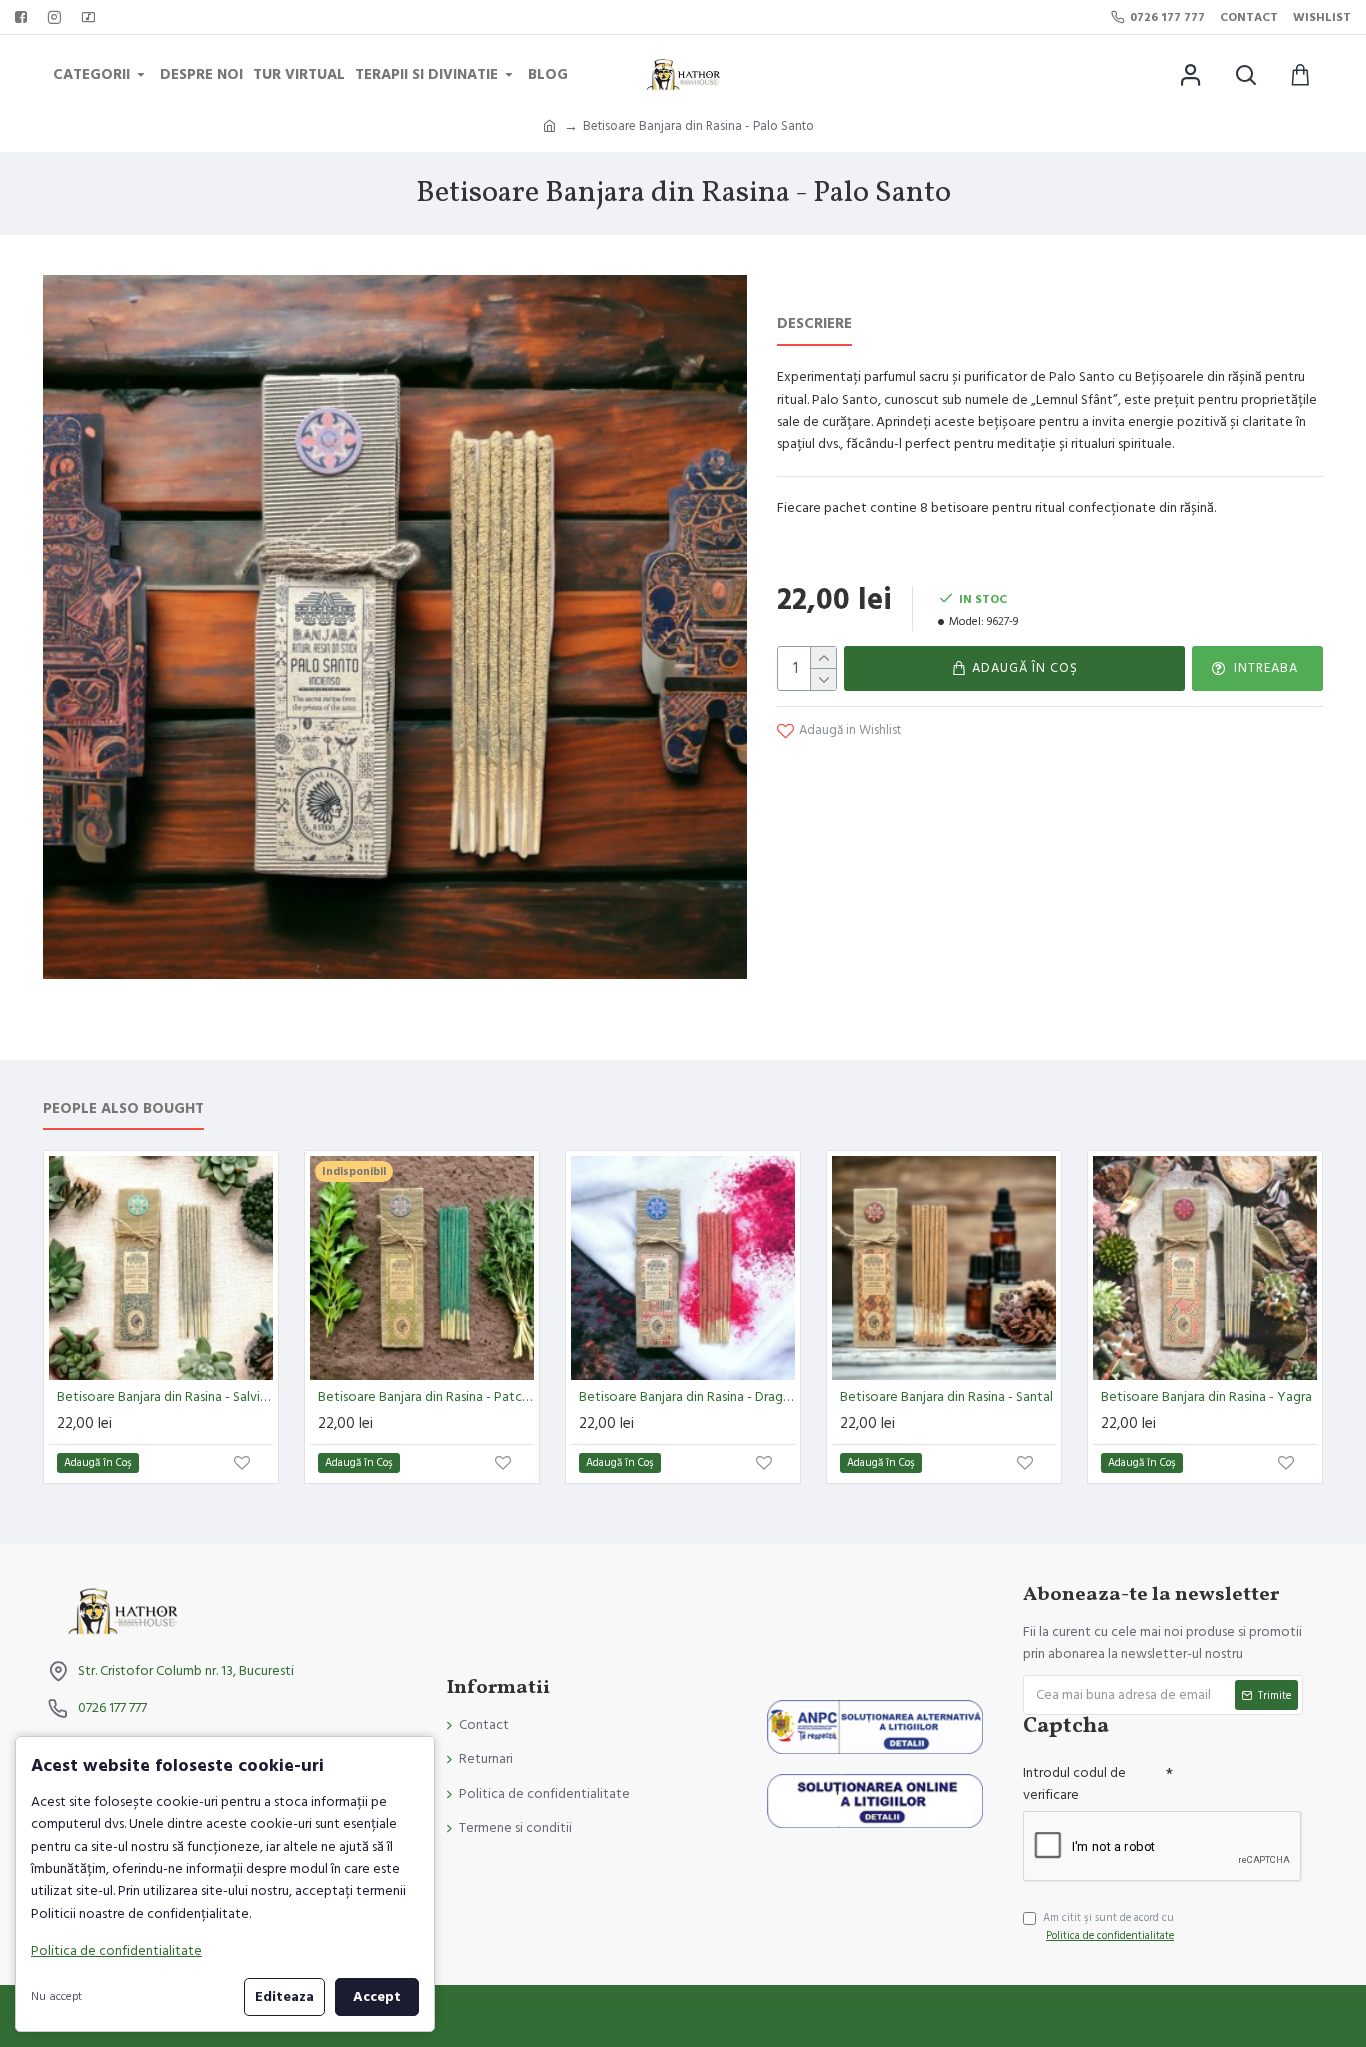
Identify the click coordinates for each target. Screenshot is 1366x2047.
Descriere (814, 324)
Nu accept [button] (56, 1996)
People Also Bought (123, 1109)
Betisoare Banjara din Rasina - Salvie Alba (165, 1397)
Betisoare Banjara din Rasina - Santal (946, 1397)
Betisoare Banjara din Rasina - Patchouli (426, 1397)
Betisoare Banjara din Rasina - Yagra (1206, 1397)
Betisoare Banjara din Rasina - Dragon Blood (687, 1397)
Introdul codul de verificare (1074, 1784)
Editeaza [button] (284, 1997)
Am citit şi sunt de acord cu (1108, 1926)
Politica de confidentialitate (116, 1951)
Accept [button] (377, 1997)
